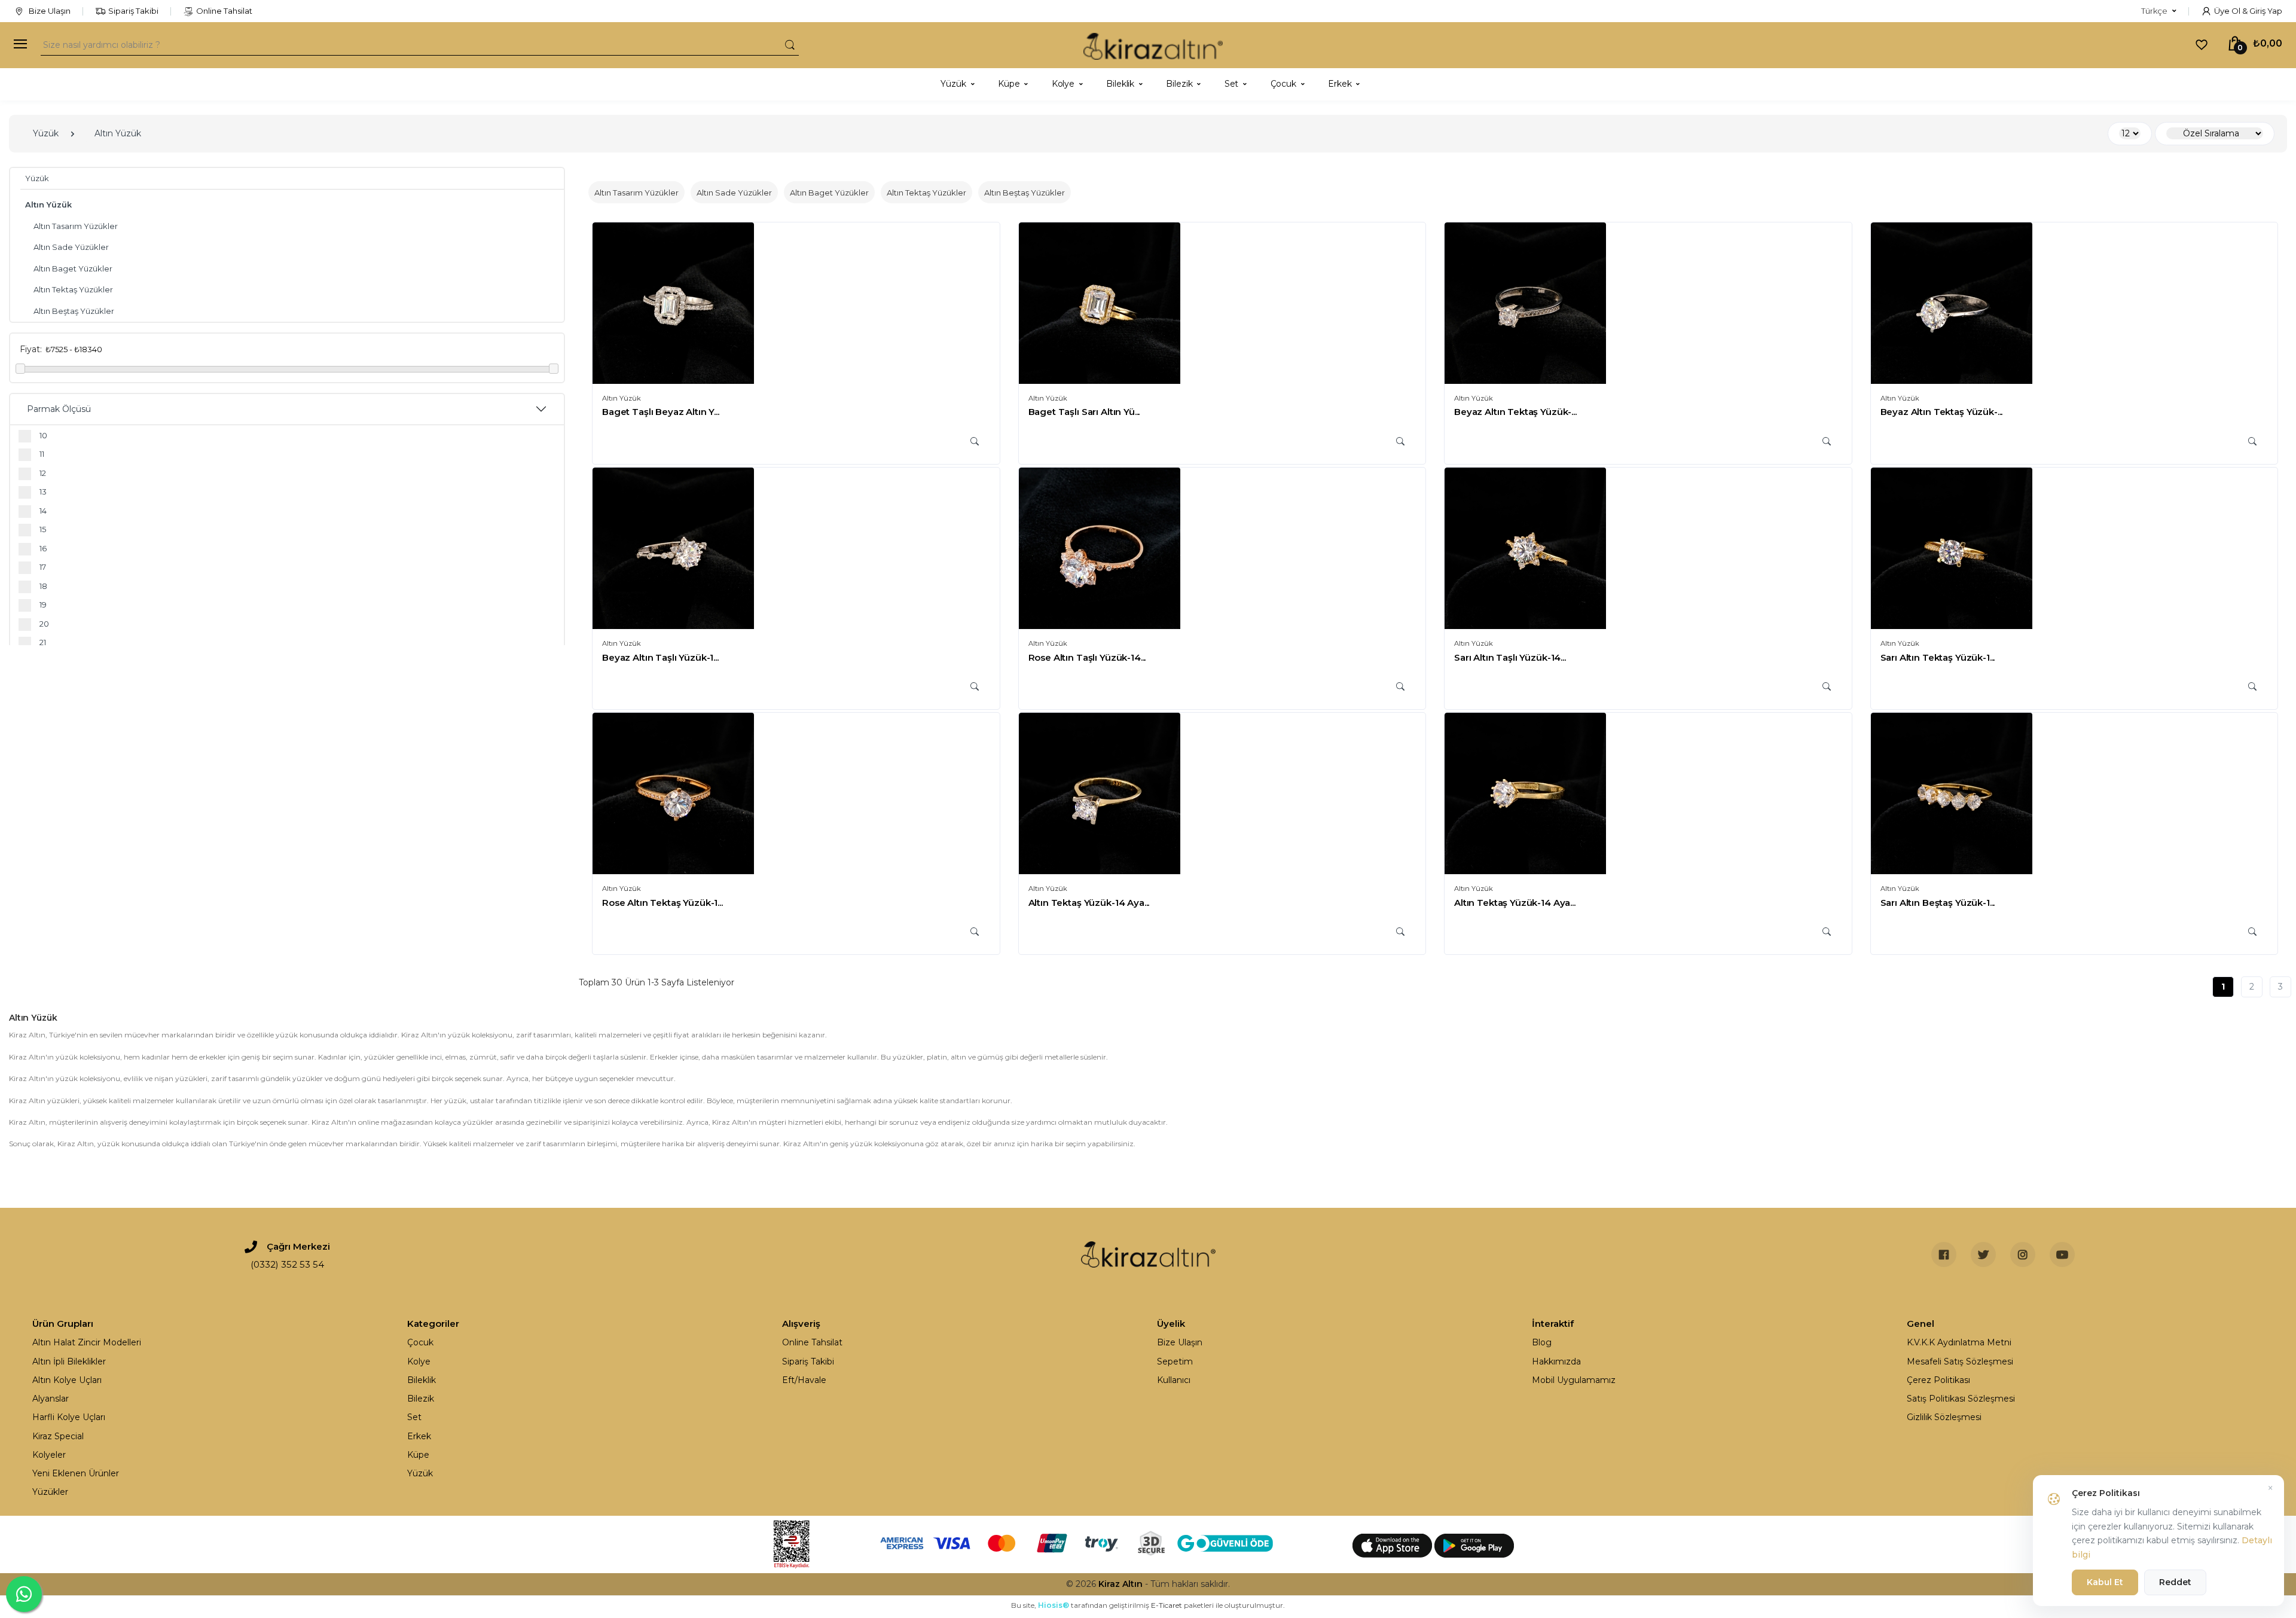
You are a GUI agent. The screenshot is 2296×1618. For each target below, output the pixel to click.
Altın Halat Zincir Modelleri (87, 1342)
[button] (2159, 11)
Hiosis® (1054, 1605)
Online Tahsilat (224, 11)
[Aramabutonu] (790, 45)
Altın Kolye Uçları (67, 1380)
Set (414, 1417)
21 (43, 642)
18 (43, 586)
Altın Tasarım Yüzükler (76, 226)
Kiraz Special (58, 1436)
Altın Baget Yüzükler (73, 268)
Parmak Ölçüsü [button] (59, 409)
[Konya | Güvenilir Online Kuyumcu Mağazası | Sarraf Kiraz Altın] (1148, 1254)
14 (43, 511)
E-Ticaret (1167, 1605)
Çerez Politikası (1938, 1380)
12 (43, 473)
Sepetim (1175, 1361)
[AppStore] (1393, 1544)
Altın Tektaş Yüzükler (73, 289)
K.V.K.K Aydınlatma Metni (1959, 1342)
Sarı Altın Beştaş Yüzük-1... (1938, 903)
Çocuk (420, 1342)
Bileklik (422, 1380)
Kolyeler (49, 1455)
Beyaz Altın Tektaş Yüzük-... (1515, 412)
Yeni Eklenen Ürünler (76, 1473)
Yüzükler (50, 1492)
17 (43, 567)
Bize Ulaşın (49, 11)
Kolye (419, 1361)
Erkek (419, 1436)
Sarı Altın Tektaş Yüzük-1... (1938, 657)
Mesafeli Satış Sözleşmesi (1960, 1361)
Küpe (418, 1455)
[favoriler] (2202, 44)
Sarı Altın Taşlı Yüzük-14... (1510, 657)
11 (42, 454)
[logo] (1153, 45)
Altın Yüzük (118, 133)
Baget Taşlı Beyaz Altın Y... (661, 412)
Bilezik (421, 1399)
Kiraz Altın (1120, 1584)
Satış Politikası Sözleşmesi (1961, 1399)
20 (44, 624)
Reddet (2175, 1582)
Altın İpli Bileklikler (69, 1361)
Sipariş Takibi (133, 11)
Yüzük (46, 133)
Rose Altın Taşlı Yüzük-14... (1087, 657)
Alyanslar (51, 1399)
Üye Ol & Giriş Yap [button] (2248, 11)
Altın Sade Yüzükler (71, 247)
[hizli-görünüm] (975, 442)
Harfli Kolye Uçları (69, 1417)
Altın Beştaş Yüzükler (74, 311)
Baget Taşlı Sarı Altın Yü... (1084, 412)
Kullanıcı (1174, 1380)
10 (43, 435)
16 (43, 548)
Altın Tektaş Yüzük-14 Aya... (1089, 903)
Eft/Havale (804, 1380)
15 (43, 529)
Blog (1542, 1342)
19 (43, 605)
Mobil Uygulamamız (1574, 1380)
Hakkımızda (1556, 1361)
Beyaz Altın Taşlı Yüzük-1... (660, 657)
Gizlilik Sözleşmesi (1944, 1417)
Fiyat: (31, 349)
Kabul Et (2105, 1582)
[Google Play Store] (1474, 1544)
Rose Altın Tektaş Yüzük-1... (662, 903)
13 (43, 491)
